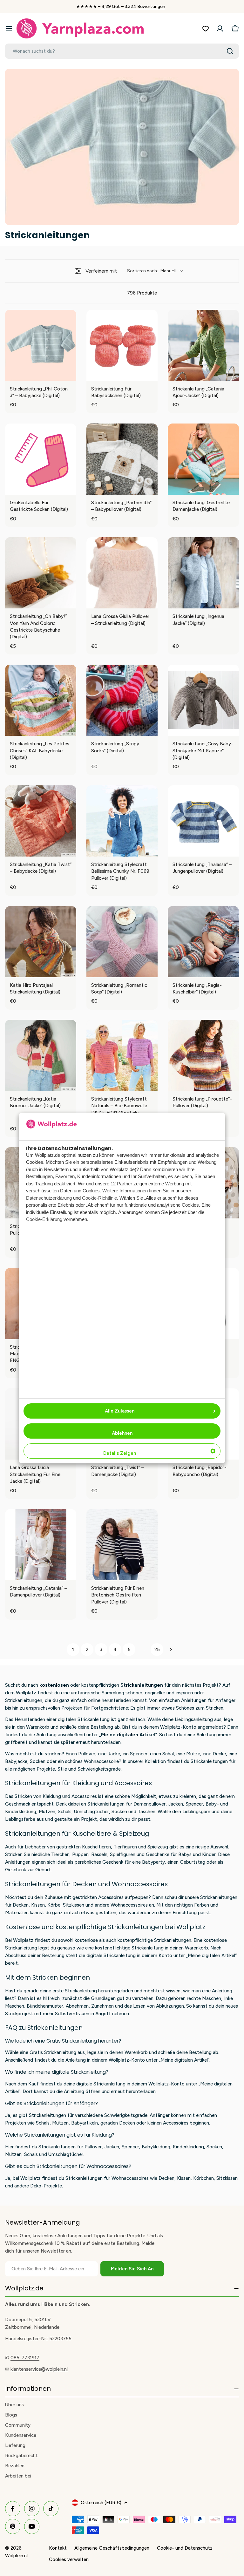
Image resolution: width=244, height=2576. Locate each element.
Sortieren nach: (151, 271)
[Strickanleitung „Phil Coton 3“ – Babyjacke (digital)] (41, 345)
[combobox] (122, 51)
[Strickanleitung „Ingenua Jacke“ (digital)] (203, 573)
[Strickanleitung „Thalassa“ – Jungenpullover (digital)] (203, 821)
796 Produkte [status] (142, 293)
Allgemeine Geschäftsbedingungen (112, 2548)
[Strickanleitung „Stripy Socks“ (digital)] (122, 700)
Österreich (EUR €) (101, 2503)
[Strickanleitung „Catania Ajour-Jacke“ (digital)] (203, 345)
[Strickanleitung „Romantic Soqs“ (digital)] (122, 942)
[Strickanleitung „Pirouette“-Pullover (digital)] (203, 1055)
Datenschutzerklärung (49, 1198)
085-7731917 (25, 2358)
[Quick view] (70, 375)
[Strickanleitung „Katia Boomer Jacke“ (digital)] (41, 1055)
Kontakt (58, 2548)
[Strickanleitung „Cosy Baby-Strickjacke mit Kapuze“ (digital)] (203, 700)
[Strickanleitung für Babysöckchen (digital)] (122, 345)
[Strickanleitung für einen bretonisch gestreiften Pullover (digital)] (122, 1545)
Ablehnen (122, 1433)
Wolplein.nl (16, 2556)
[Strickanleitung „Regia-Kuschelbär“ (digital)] (203, 942)
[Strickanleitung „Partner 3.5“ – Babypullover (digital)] (122, 459)
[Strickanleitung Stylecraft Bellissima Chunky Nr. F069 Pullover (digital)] (122, 821)
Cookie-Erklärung (44, 1219)
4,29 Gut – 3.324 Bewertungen (133, 7)
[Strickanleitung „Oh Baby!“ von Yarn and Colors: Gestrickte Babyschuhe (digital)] (41, 573)
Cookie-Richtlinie (99, 1198)
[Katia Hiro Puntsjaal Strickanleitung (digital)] (41, 942)
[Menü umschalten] (9, 29)
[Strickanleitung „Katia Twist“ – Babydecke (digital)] (41, 821)
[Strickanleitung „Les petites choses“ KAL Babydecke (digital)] (41, 700)
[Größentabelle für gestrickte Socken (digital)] (41, 459)
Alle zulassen (120, 1411)
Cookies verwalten (69, 2559)
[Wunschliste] (206, 29)
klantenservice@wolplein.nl (39, 2369)
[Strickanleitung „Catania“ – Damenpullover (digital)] (41, 1545)
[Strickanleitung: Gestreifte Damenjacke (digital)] (203, 459)
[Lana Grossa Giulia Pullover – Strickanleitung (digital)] (122, 573)
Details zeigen (120, 1453)
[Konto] (220, 29)
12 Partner (121, 1184)
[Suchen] (230, 51)
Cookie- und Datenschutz (185, 2548)
